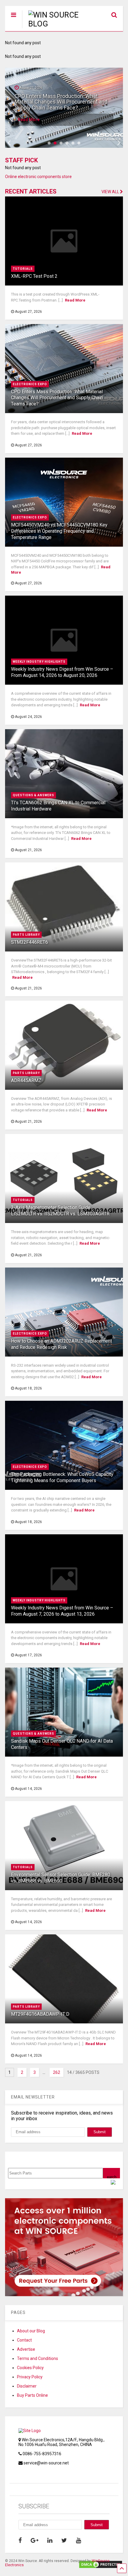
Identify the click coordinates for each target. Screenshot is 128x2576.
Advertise (26, 2349)
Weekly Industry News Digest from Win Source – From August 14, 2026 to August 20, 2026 (62, 672)
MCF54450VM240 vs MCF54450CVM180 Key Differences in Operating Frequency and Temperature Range (63, 102)
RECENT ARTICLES (31, 191)
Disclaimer (27, 2386)
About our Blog (31, 2331)
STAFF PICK (21, 160)
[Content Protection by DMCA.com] (101, 2566)
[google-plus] (35, 2540)
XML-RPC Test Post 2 (34, 276)
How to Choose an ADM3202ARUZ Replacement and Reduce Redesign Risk (61, 1344)
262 (57, 2072)
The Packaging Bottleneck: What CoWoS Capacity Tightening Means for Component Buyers (62, 1477)
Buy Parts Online (32, 2395)
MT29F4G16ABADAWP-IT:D (40, 2014)
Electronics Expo (30, 384)
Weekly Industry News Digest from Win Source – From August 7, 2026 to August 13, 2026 (62, 1611)
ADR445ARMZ (26, 1080)
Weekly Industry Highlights (39, 662)
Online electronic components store (38, 177)
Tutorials (23, 269)
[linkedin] (50, 2540)
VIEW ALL (111, 192)
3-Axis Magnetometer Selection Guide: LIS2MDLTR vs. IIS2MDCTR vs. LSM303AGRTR (60, 1211)
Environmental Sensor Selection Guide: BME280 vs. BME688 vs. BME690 (61, 1878)
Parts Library (26, 935)
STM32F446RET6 (29, 942)
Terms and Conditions (38, 2358)
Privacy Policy (30, 2377)
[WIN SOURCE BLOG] (51, 24)
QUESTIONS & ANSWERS (33, 795)
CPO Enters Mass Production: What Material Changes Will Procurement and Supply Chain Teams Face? (57, 398)
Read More (29, 120)
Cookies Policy (30, 2368)
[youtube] (78, 2540)
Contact (24, 2340)
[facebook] (20, 2540)
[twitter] (64, 2540)
